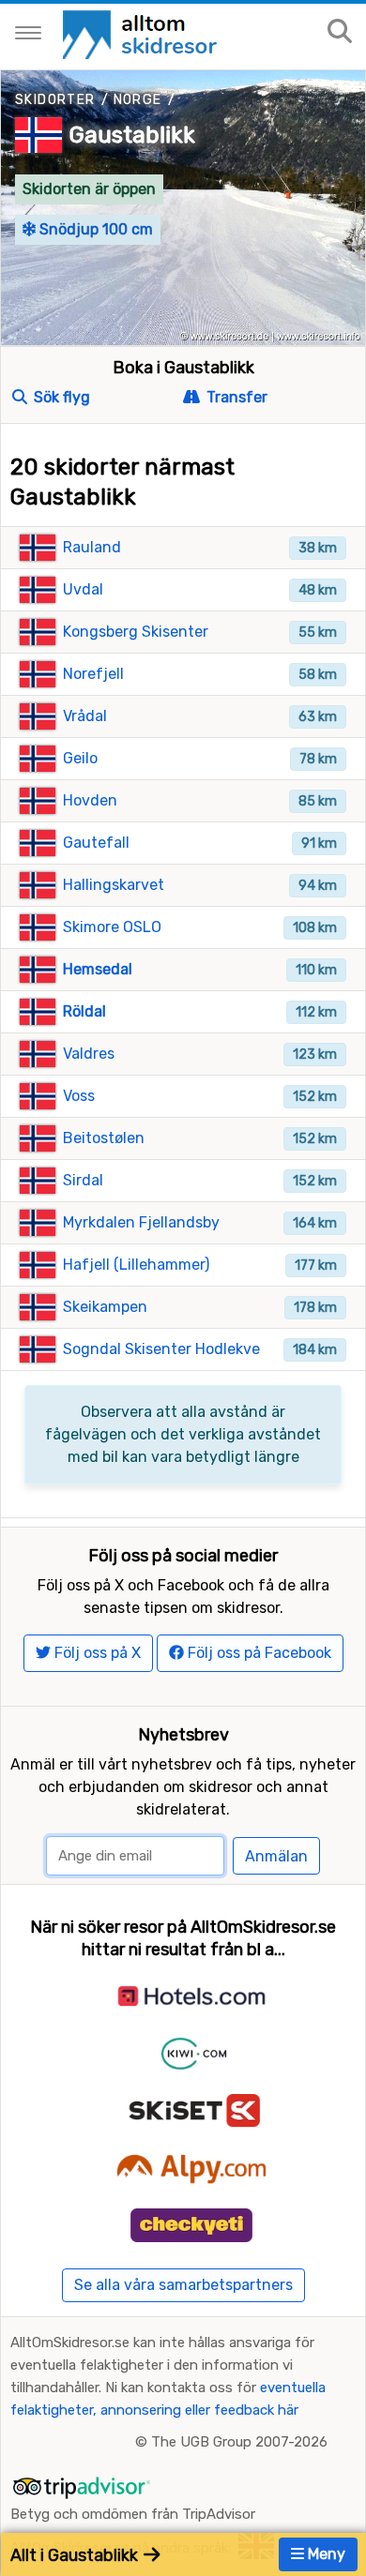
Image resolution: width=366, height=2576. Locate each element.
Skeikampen (105, 1307)
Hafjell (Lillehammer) (136, 1265)
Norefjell (93, 674)
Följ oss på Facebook (258, 1653)
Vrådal (85, 716)
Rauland (92, 547)
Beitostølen (104, 1138)
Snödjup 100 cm (94, 229)
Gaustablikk (132, 135)
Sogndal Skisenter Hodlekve (161, 1349)
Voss (79, 1096)
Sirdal (83, 1180)
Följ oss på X (96, 1653)
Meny (325, 2554)
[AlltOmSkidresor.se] (142, 33)
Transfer (235, 397)
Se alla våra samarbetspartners (183, 2285)
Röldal (84, 1011)
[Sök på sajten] (340, 32)
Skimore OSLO (112, 927)
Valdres (89, 1054)
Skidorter (55, 100)
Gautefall (96, 843)
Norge (138, 100)
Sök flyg (60, 397)
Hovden (90, 800)
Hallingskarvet (114, 885)
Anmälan (276, 1856)
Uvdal (83, 589)
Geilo (80, 758)
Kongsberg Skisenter (136, 632)
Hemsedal (98, 969)
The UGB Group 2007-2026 (239, 2442)
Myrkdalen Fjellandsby (141, 1222)
